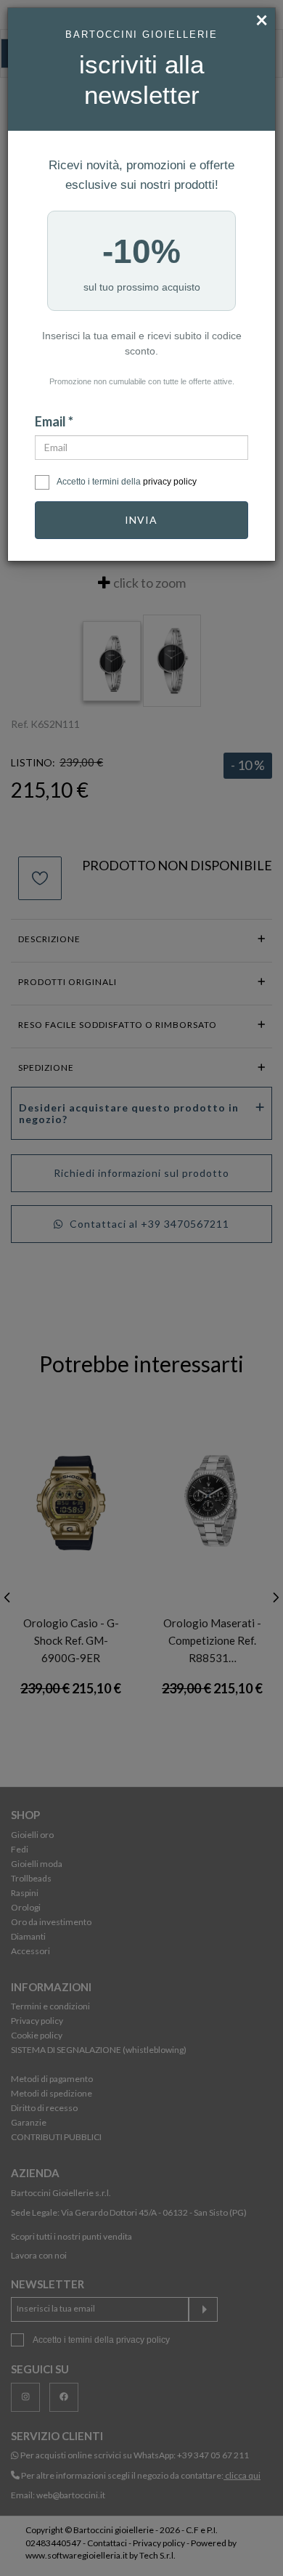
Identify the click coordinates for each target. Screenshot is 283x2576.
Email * (54, 421)
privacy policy (170, 482)
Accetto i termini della (127, 482)
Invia (141, 520)
